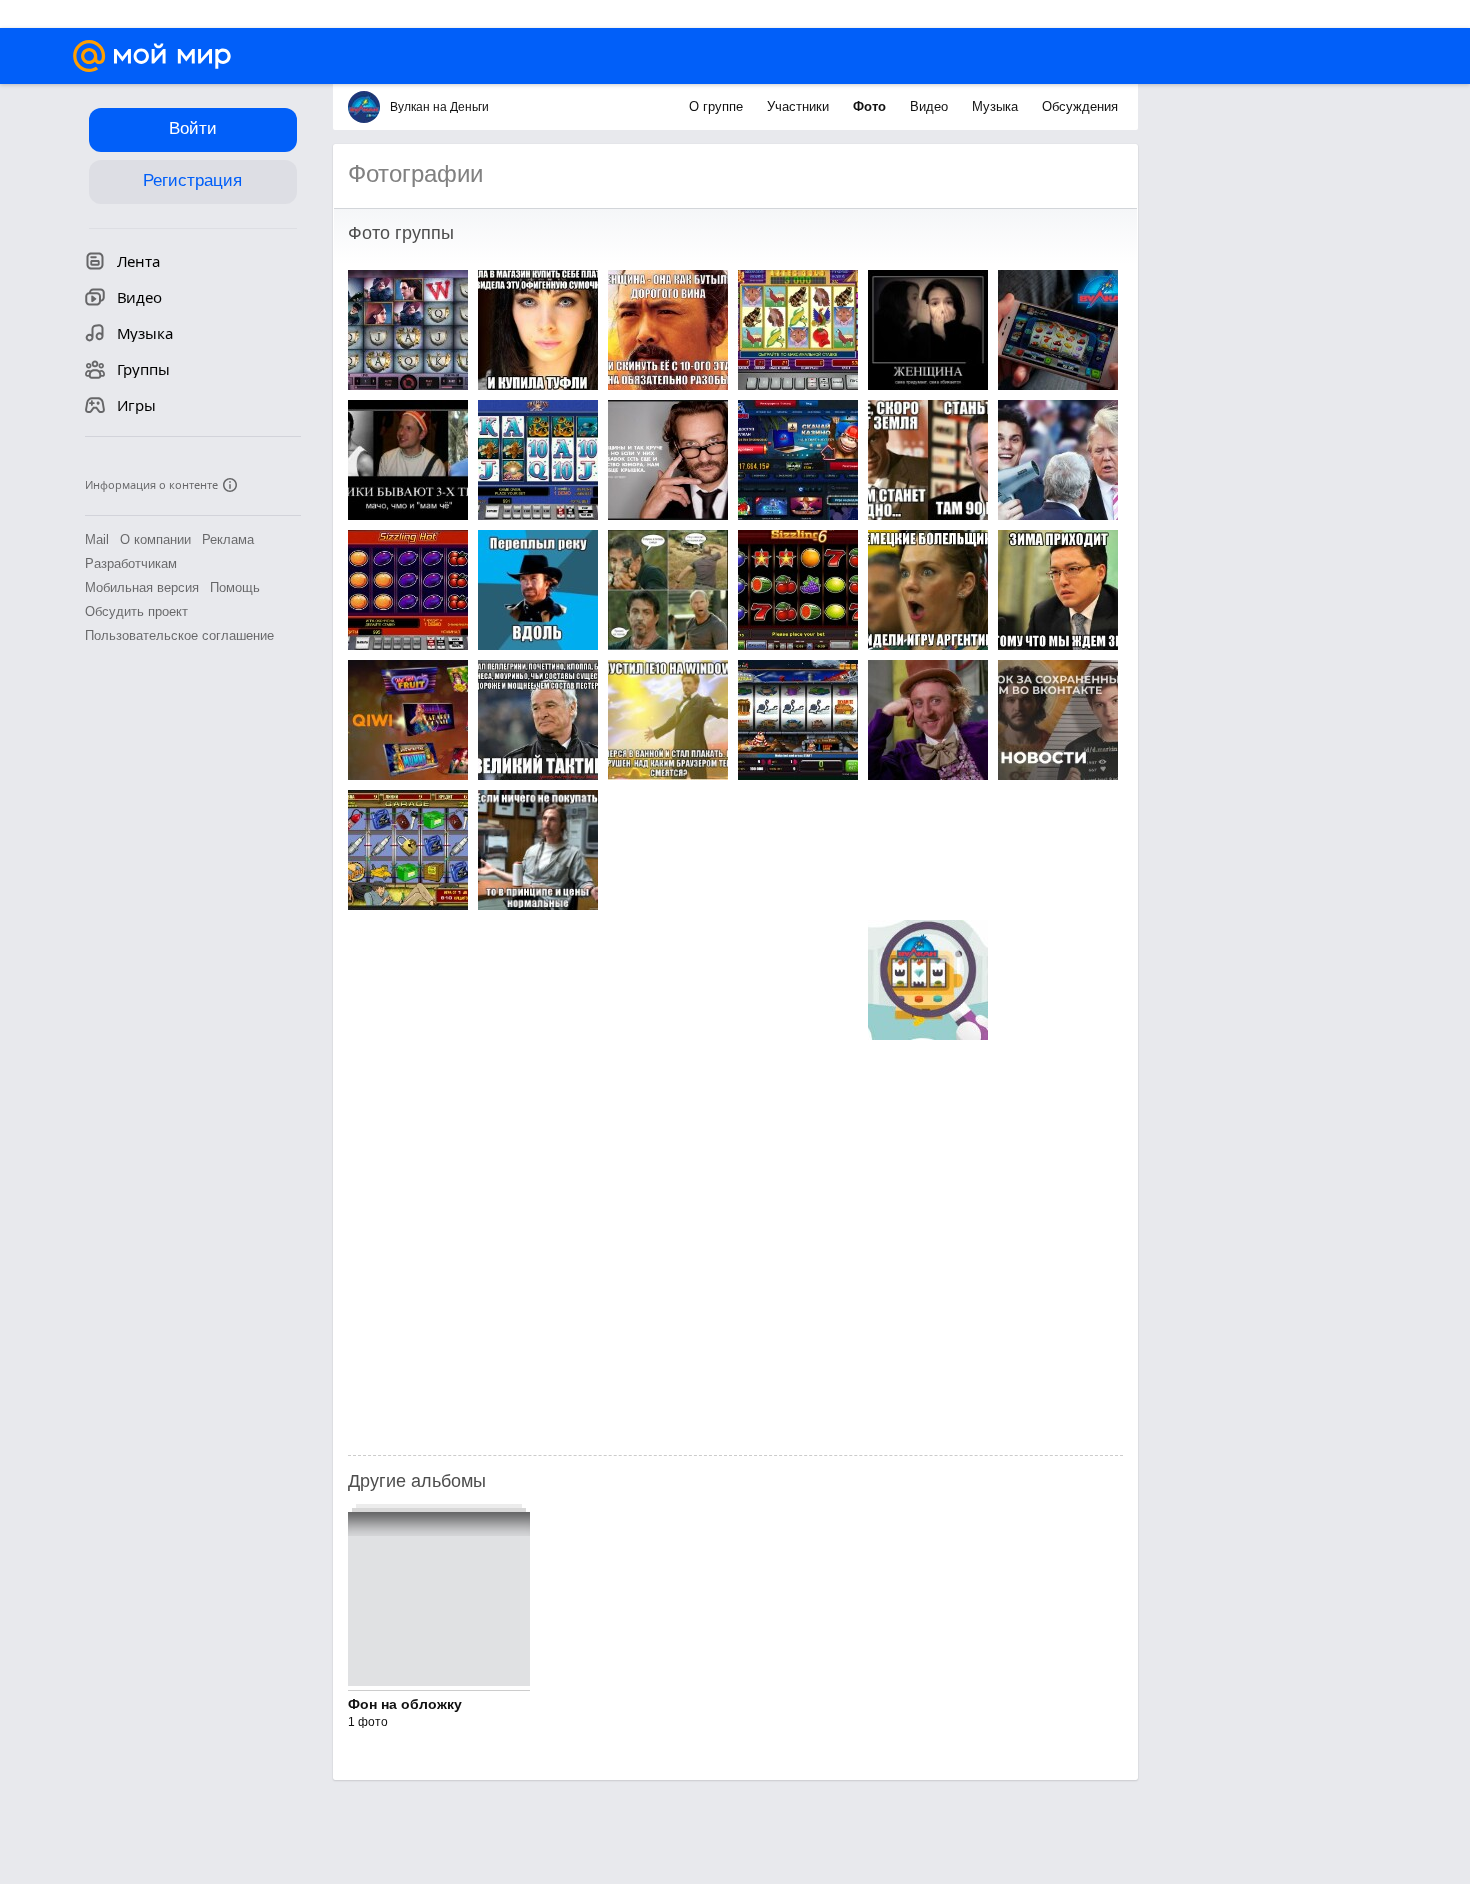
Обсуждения (1080, 106)
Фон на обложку (405, 1704)
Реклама (228, 539)
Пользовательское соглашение (179, 635)
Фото (871, 106)
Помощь (235, 587)
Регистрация (192, 180)
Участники (800, 106)
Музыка (997, 106)
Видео (931, 106)
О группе (718, 106)
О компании (155, 539)
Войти (193, 128)
